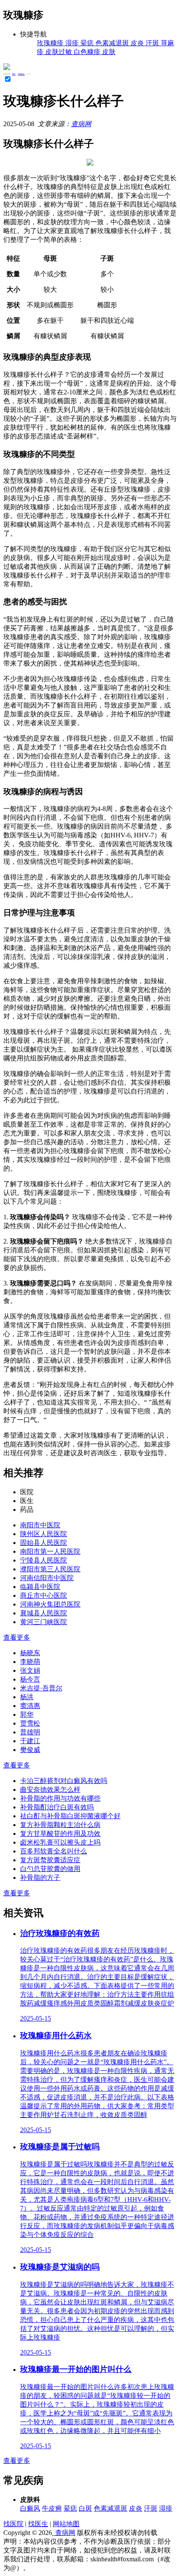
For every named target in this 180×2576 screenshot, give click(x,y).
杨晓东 (30, 1653)
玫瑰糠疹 (21, 74)
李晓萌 (30, 1662)
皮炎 (136, 2508)
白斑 (85, 2508)
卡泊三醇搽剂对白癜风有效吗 (64, 1781)
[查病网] (7, 68)
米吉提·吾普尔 (41, 1688)
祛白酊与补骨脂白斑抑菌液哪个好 (70, 1816)
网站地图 (66, 2524)
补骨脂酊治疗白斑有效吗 (57, 1807)
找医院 (13, 2524)
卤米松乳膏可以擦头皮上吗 (60, 1842)
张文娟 (30, 1670)
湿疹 (166, 2508)
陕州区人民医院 (44, 1534)
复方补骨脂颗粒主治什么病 (60, 1825)
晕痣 (70, 2508)
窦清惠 (30, 1706)
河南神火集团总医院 (50, 1604)
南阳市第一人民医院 (50, 1551)
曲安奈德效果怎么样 (50, 1789)
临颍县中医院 (40, 1587)
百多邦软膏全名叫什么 (54, 1851)
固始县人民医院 (44, 1543)
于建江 (30, 1741)
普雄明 (30, 1732)
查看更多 (17, 1637)
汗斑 (151, 2508)
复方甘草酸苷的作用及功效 (60, 1834)
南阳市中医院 (40, 1525)
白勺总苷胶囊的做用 (50, 1869)
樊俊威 (30, 1750)
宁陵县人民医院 (44, 1560)
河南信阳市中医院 (47, 1578)
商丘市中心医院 (44, 1595)
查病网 (81, 124)
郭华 (27, 1714)
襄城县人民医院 (44, 1613)
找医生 (38, 2524)
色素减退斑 (111, 2508)
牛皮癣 (52, 2508)
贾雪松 (30, 1723)
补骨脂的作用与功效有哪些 (60, 1798)
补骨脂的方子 (40, 1878)
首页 (14, 74)
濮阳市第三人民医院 (50, 1569)
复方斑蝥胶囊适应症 (50, 1860)
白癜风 (30, 2508)
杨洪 (27, 1697)
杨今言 (30, 1679)
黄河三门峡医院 (44, 1622)
